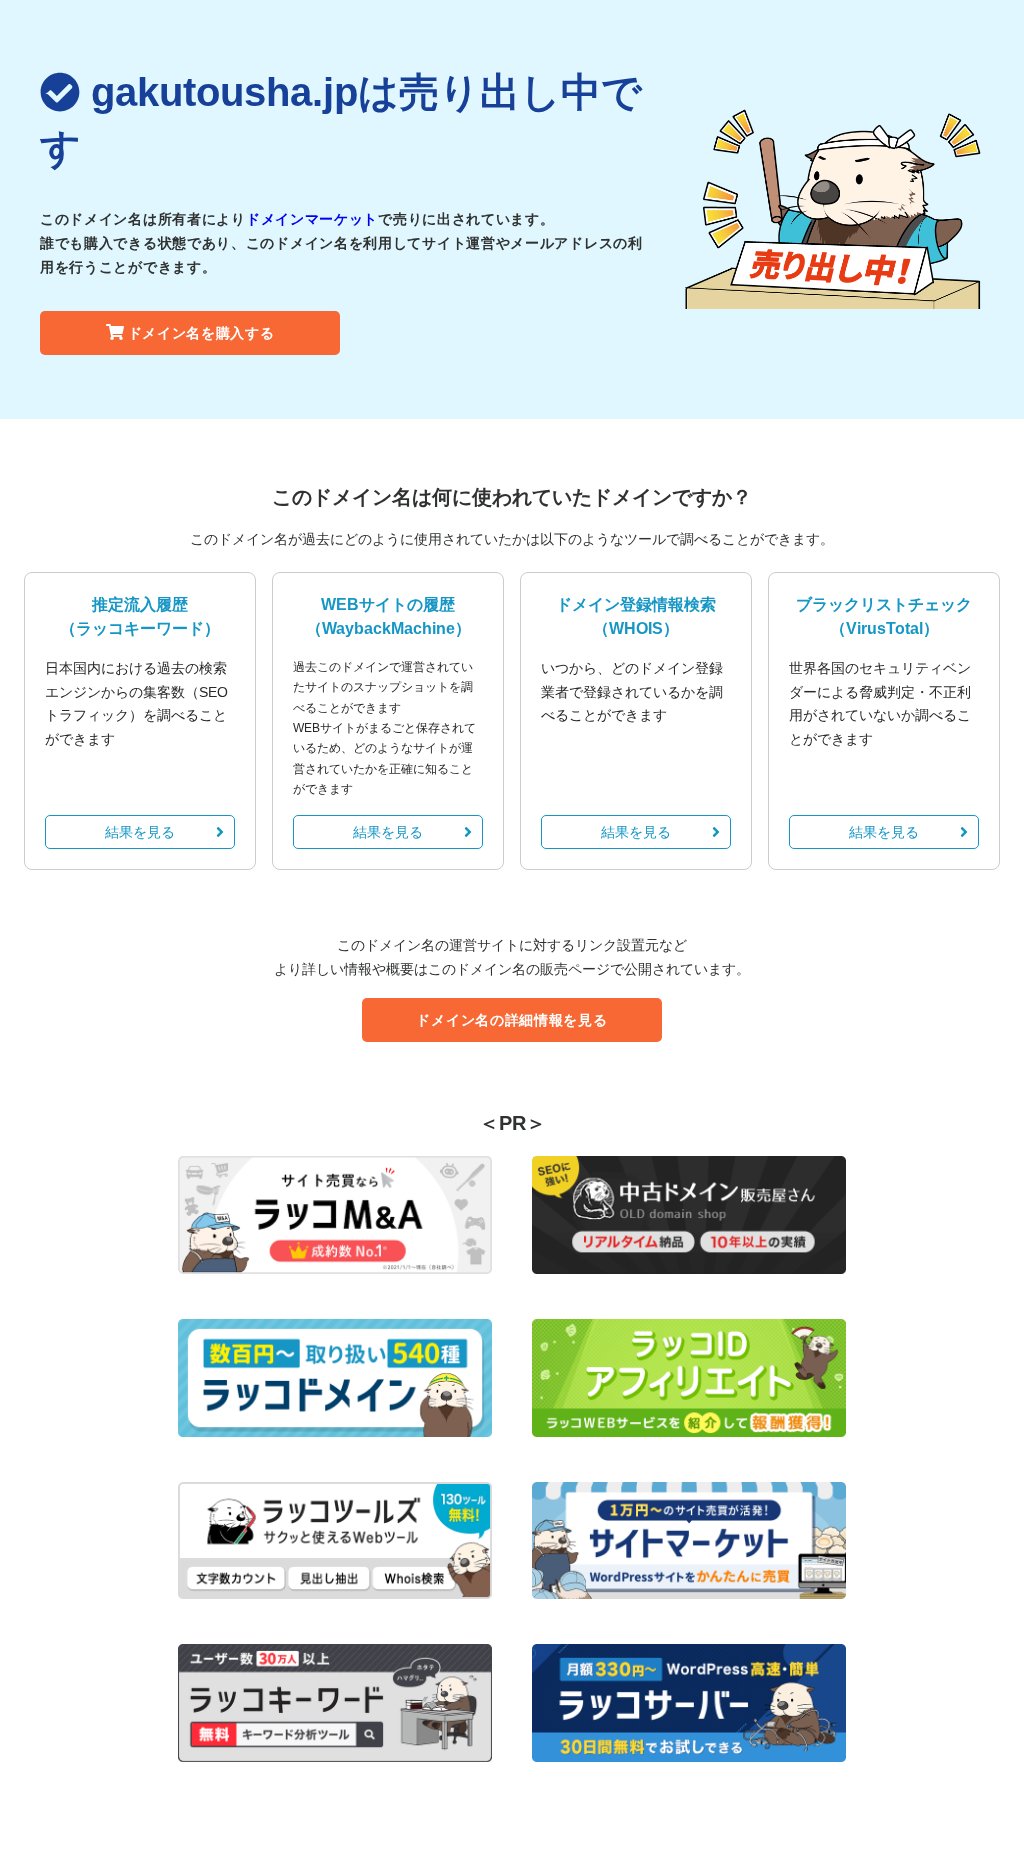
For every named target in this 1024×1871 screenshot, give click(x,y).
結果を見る (140, 832)
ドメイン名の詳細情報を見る (511, 1020)
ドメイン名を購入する (201, 333)
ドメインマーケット (312, 219)
